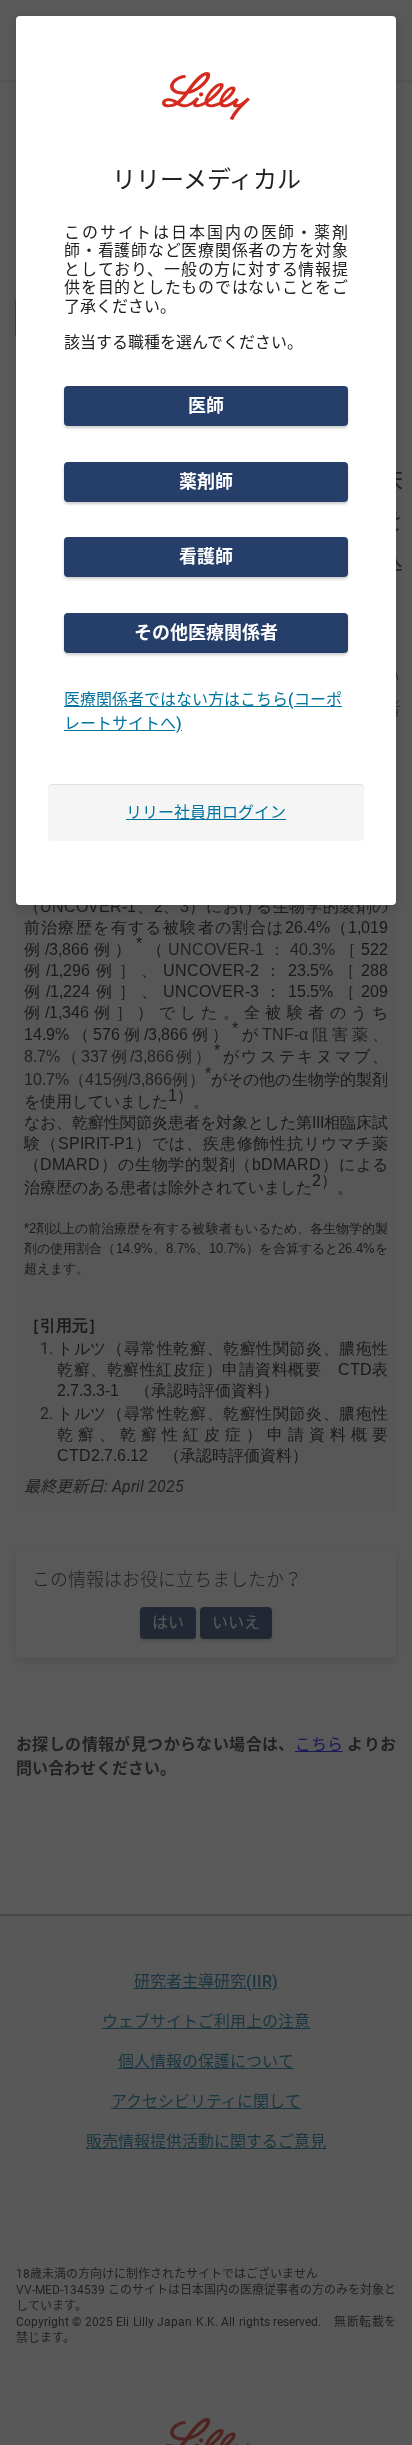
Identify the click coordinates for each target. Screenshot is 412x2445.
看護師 (206, 556)
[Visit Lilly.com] (206, 108)
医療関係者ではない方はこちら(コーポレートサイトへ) (203, 711)
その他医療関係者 (206, 632)
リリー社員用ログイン (206, 812)
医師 (206, 405)
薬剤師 (206, 481)
